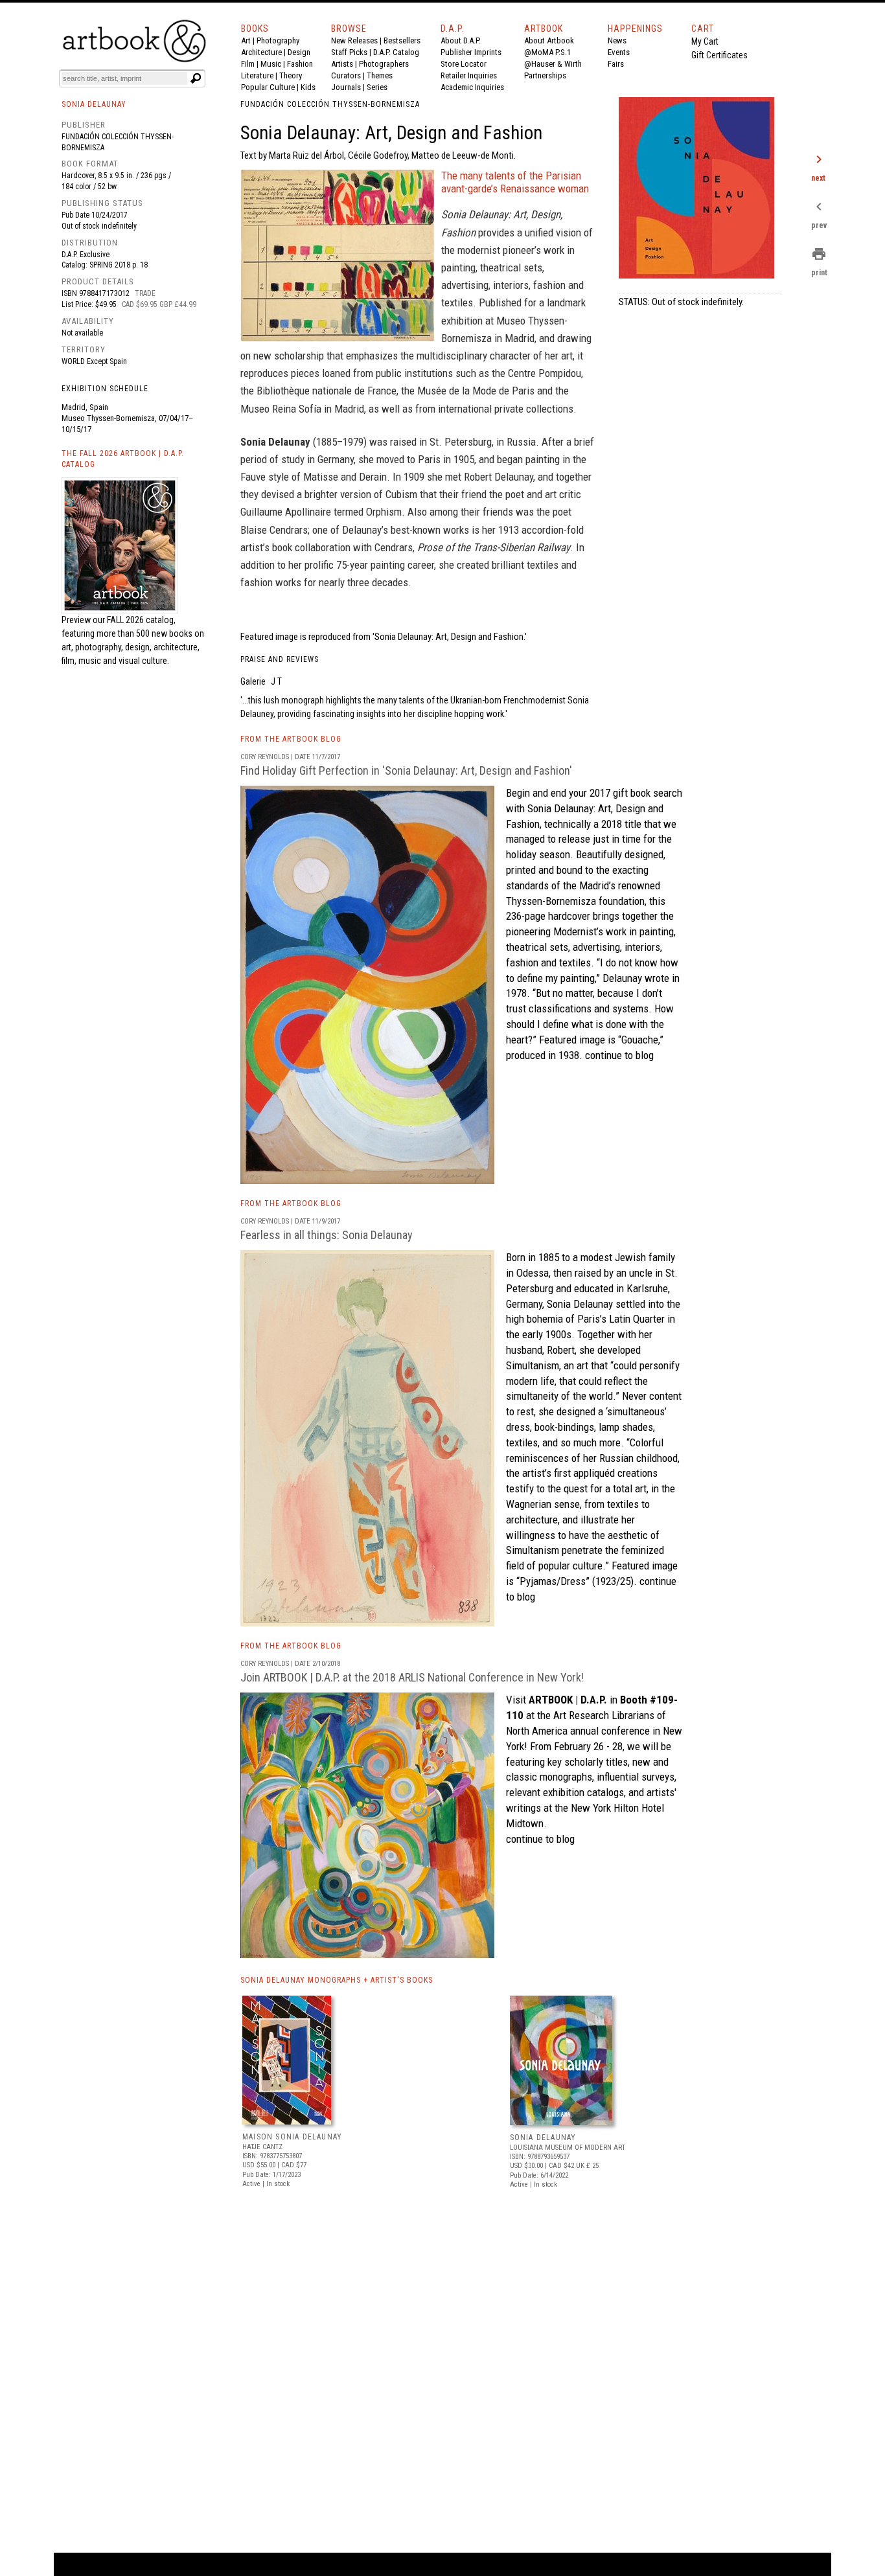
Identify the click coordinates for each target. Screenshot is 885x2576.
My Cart (705, 41)
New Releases (354, 40)
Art (246, 40)
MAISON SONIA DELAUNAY (292, 2137)
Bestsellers (402, 40)
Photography (278, 40)
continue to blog (618, 1055)
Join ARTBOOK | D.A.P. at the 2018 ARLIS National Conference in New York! (412, 1677)
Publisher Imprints (471, 52)
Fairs (616, 64)
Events (619, 52)
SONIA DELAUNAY (543, 2137)
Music (271, 64)
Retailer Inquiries (469, 75)
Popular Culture (268, 87)
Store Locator (464, 64)
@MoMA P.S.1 (547, 52)
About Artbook (549, 40)
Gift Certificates (719, 55)
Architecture (261, 52)
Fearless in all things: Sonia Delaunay (327, 1235)
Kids (308, 87)
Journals (346, 87)
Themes (380, 75)
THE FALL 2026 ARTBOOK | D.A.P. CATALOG (123, 459)
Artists (342, 64)
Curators (346, 75)
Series (377, 87)
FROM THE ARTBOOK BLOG (291, 739)
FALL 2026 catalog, (141, 620)
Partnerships (545, 75)
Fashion (300, 64)
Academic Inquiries (472, 87)
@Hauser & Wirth (553, 64)
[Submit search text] (196, 78)
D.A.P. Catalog (396, 52)
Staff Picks (349, 52)
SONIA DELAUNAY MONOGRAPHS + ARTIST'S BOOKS (337, 1980)
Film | (251, 64)
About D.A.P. (461, 40)
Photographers (384, 64)
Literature (257, 75)
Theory (291, 75)
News (617, 40)
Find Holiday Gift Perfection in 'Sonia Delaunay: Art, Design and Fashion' (406, 770)
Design (299, 52)
